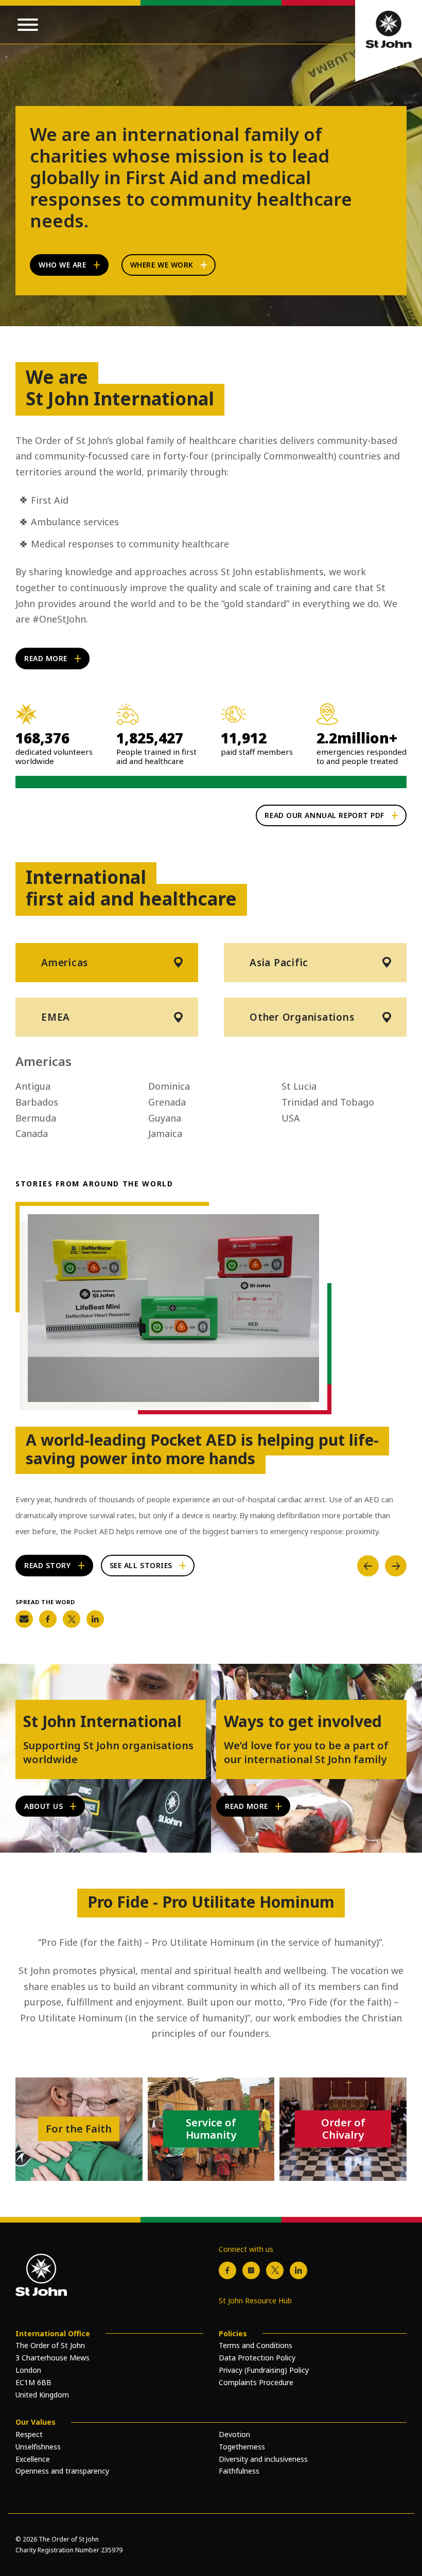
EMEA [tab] (56, 1017)
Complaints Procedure (256, 2382)
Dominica (169, 1086)
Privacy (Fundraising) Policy (264, 2370)
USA (291, 1118)
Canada (32, 1133)
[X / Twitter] (275, 2270)
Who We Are (63, 265)
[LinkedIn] (298, 2270)
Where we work (162, 265)
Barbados (37, 1102)
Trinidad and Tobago (328, 1102)
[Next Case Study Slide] (396, 1566)
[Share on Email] (24, 1619)
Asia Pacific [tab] (279, 963)
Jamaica (165, 1133)
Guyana (165, 1118)
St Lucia (299, 1086)
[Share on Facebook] (48, 1619)
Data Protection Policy (257, 2358)
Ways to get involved (303, 1721)
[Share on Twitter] (72, 1619)
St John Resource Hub (255, 2300)
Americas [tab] (65, 963)
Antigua (33, 1086)
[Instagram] (251, 2270)
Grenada (167, 1102)
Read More (46, 658)
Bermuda (36, 1118)
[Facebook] (227, 2270)
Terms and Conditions (256, 2345)
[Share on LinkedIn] (95, 1619)
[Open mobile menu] (28, 25)
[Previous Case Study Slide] (368, 1566)
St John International (102, 1721)
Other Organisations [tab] (302, 1017)
